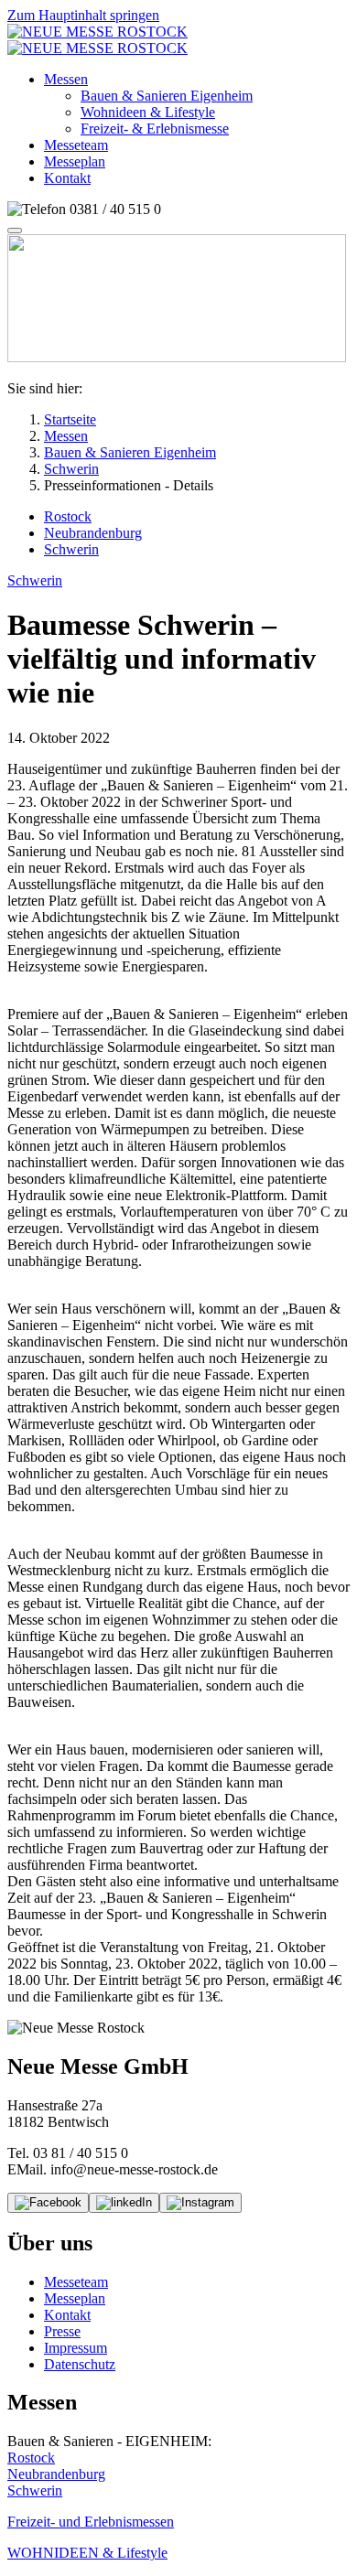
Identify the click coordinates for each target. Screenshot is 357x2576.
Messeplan (75, 2298)
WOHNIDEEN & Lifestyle (87, 2553)
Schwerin (35, 2490)
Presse (62, 2331)
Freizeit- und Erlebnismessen (91, 2522)
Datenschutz (80, 2364)
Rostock (31, 2458)
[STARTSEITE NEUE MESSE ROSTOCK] (97, 40)
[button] (66, 79)
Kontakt (67, 2315)
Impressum (76, 2348)
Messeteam (76, 2282)
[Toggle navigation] (15, 231)
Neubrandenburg (56, 2474)
